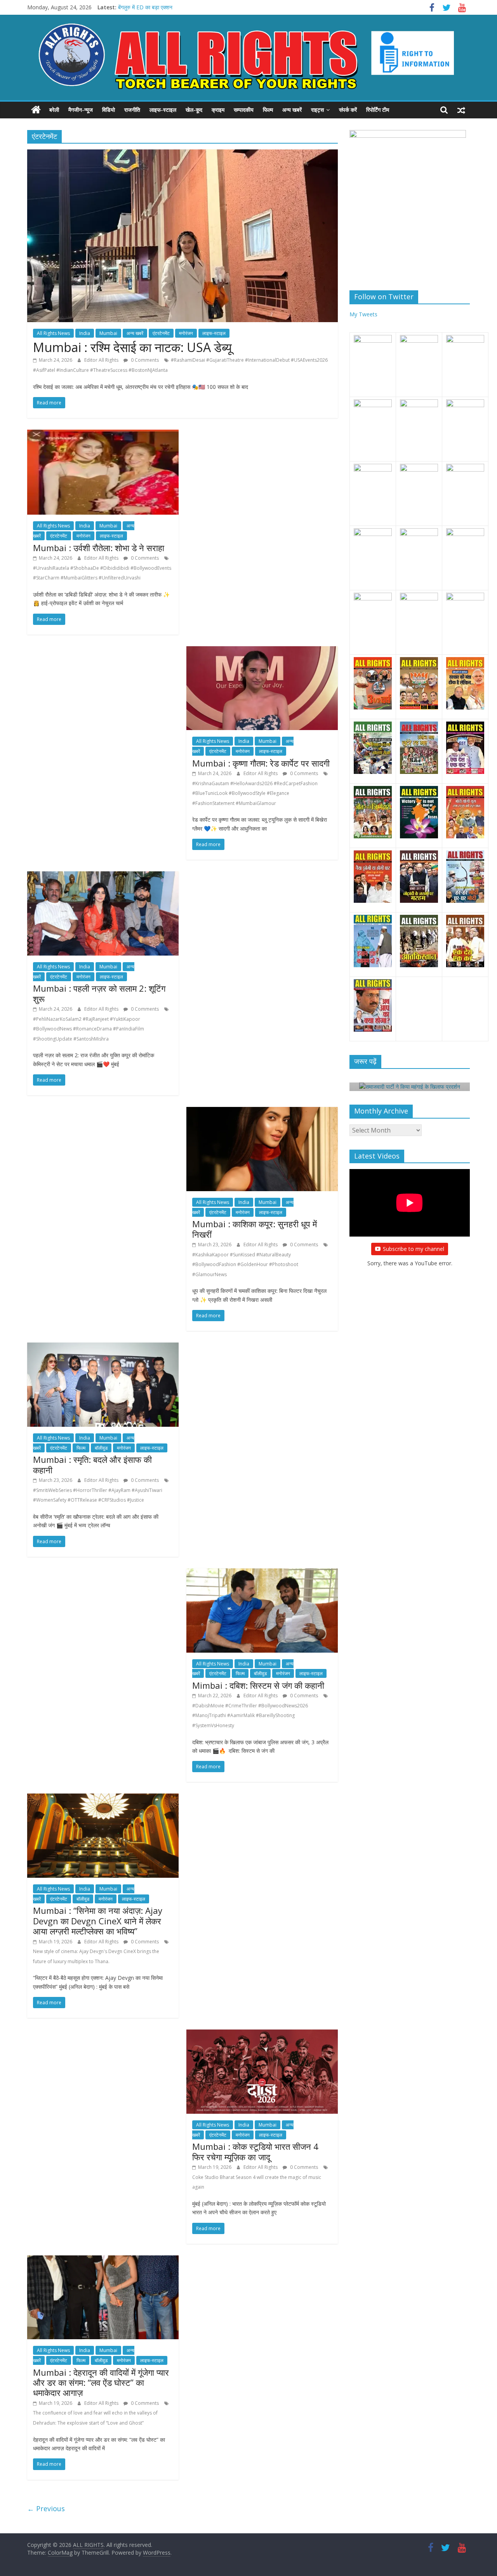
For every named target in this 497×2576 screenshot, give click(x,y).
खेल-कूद (194, 110)
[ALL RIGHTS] (36, 110)
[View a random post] (461, 110)
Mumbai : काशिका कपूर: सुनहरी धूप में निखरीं (255, 1229)
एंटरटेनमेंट (161, 333)
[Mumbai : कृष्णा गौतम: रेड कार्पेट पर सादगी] (262, 651)
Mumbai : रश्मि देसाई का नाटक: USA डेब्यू (132, 347)
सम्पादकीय (244, 110)
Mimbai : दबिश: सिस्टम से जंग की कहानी (258, 1685)
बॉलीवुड (101, 1448)
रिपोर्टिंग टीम (378, 110)
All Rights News (53, 333)
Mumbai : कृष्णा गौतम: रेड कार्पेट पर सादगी (261, 763)
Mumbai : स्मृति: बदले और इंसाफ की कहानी (92, 1464)
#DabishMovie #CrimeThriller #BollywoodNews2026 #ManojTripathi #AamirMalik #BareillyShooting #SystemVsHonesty (250, 1716)
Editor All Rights (102, 360)
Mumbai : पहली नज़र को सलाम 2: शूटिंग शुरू (99, 993)
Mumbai (108, 333)
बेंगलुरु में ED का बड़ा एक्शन (145, 7)
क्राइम (218, 110)
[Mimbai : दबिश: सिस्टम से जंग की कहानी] (262, 1573)
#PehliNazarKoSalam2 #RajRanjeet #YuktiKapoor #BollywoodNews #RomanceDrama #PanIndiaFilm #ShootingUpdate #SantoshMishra (89, 1029)
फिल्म (268, 110)
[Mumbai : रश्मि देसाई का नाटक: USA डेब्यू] (182, 154)
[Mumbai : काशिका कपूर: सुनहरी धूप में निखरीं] (262, 1112)
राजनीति (132, 110)
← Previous (46, 2508)
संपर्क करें (348, 110)
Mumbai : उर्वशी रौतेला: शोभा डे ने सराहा (99, 548)
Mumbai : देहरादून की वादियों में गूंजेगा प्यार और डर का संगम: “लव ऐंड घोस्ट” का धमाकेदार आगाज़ (101, 2383)
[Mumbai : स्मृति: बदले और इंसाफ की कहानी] (103, 1347)
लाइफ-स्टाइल (163, 110)
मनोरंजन (186, 333)
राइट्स (317, 110)
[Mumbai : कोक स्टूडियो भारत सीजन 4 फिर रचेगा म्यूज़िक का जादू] (262, 2034)
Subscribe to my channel (414, 1249)
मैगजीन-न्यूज (81, 110)
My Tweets (363, 314)
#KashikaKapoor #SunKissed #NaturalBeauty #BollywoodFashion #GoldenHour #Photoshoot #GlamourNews (245, 1265)
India (85, 333)
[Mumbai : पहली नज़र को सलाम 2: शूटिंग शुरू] (103, 876)
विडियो (109, 110)
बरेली (54, 110)
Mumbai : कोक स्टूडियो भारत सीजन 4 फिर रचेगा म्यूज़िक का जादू (255, 2151)
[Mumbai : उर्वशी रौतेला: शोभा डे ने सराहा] (103, 434)
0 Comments (144, 360)
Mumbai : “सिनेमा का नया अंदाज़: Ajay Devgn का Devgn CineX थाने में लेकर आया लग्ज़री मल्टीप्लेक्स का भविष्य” (98, 1921)
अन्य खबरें (292, 110)
